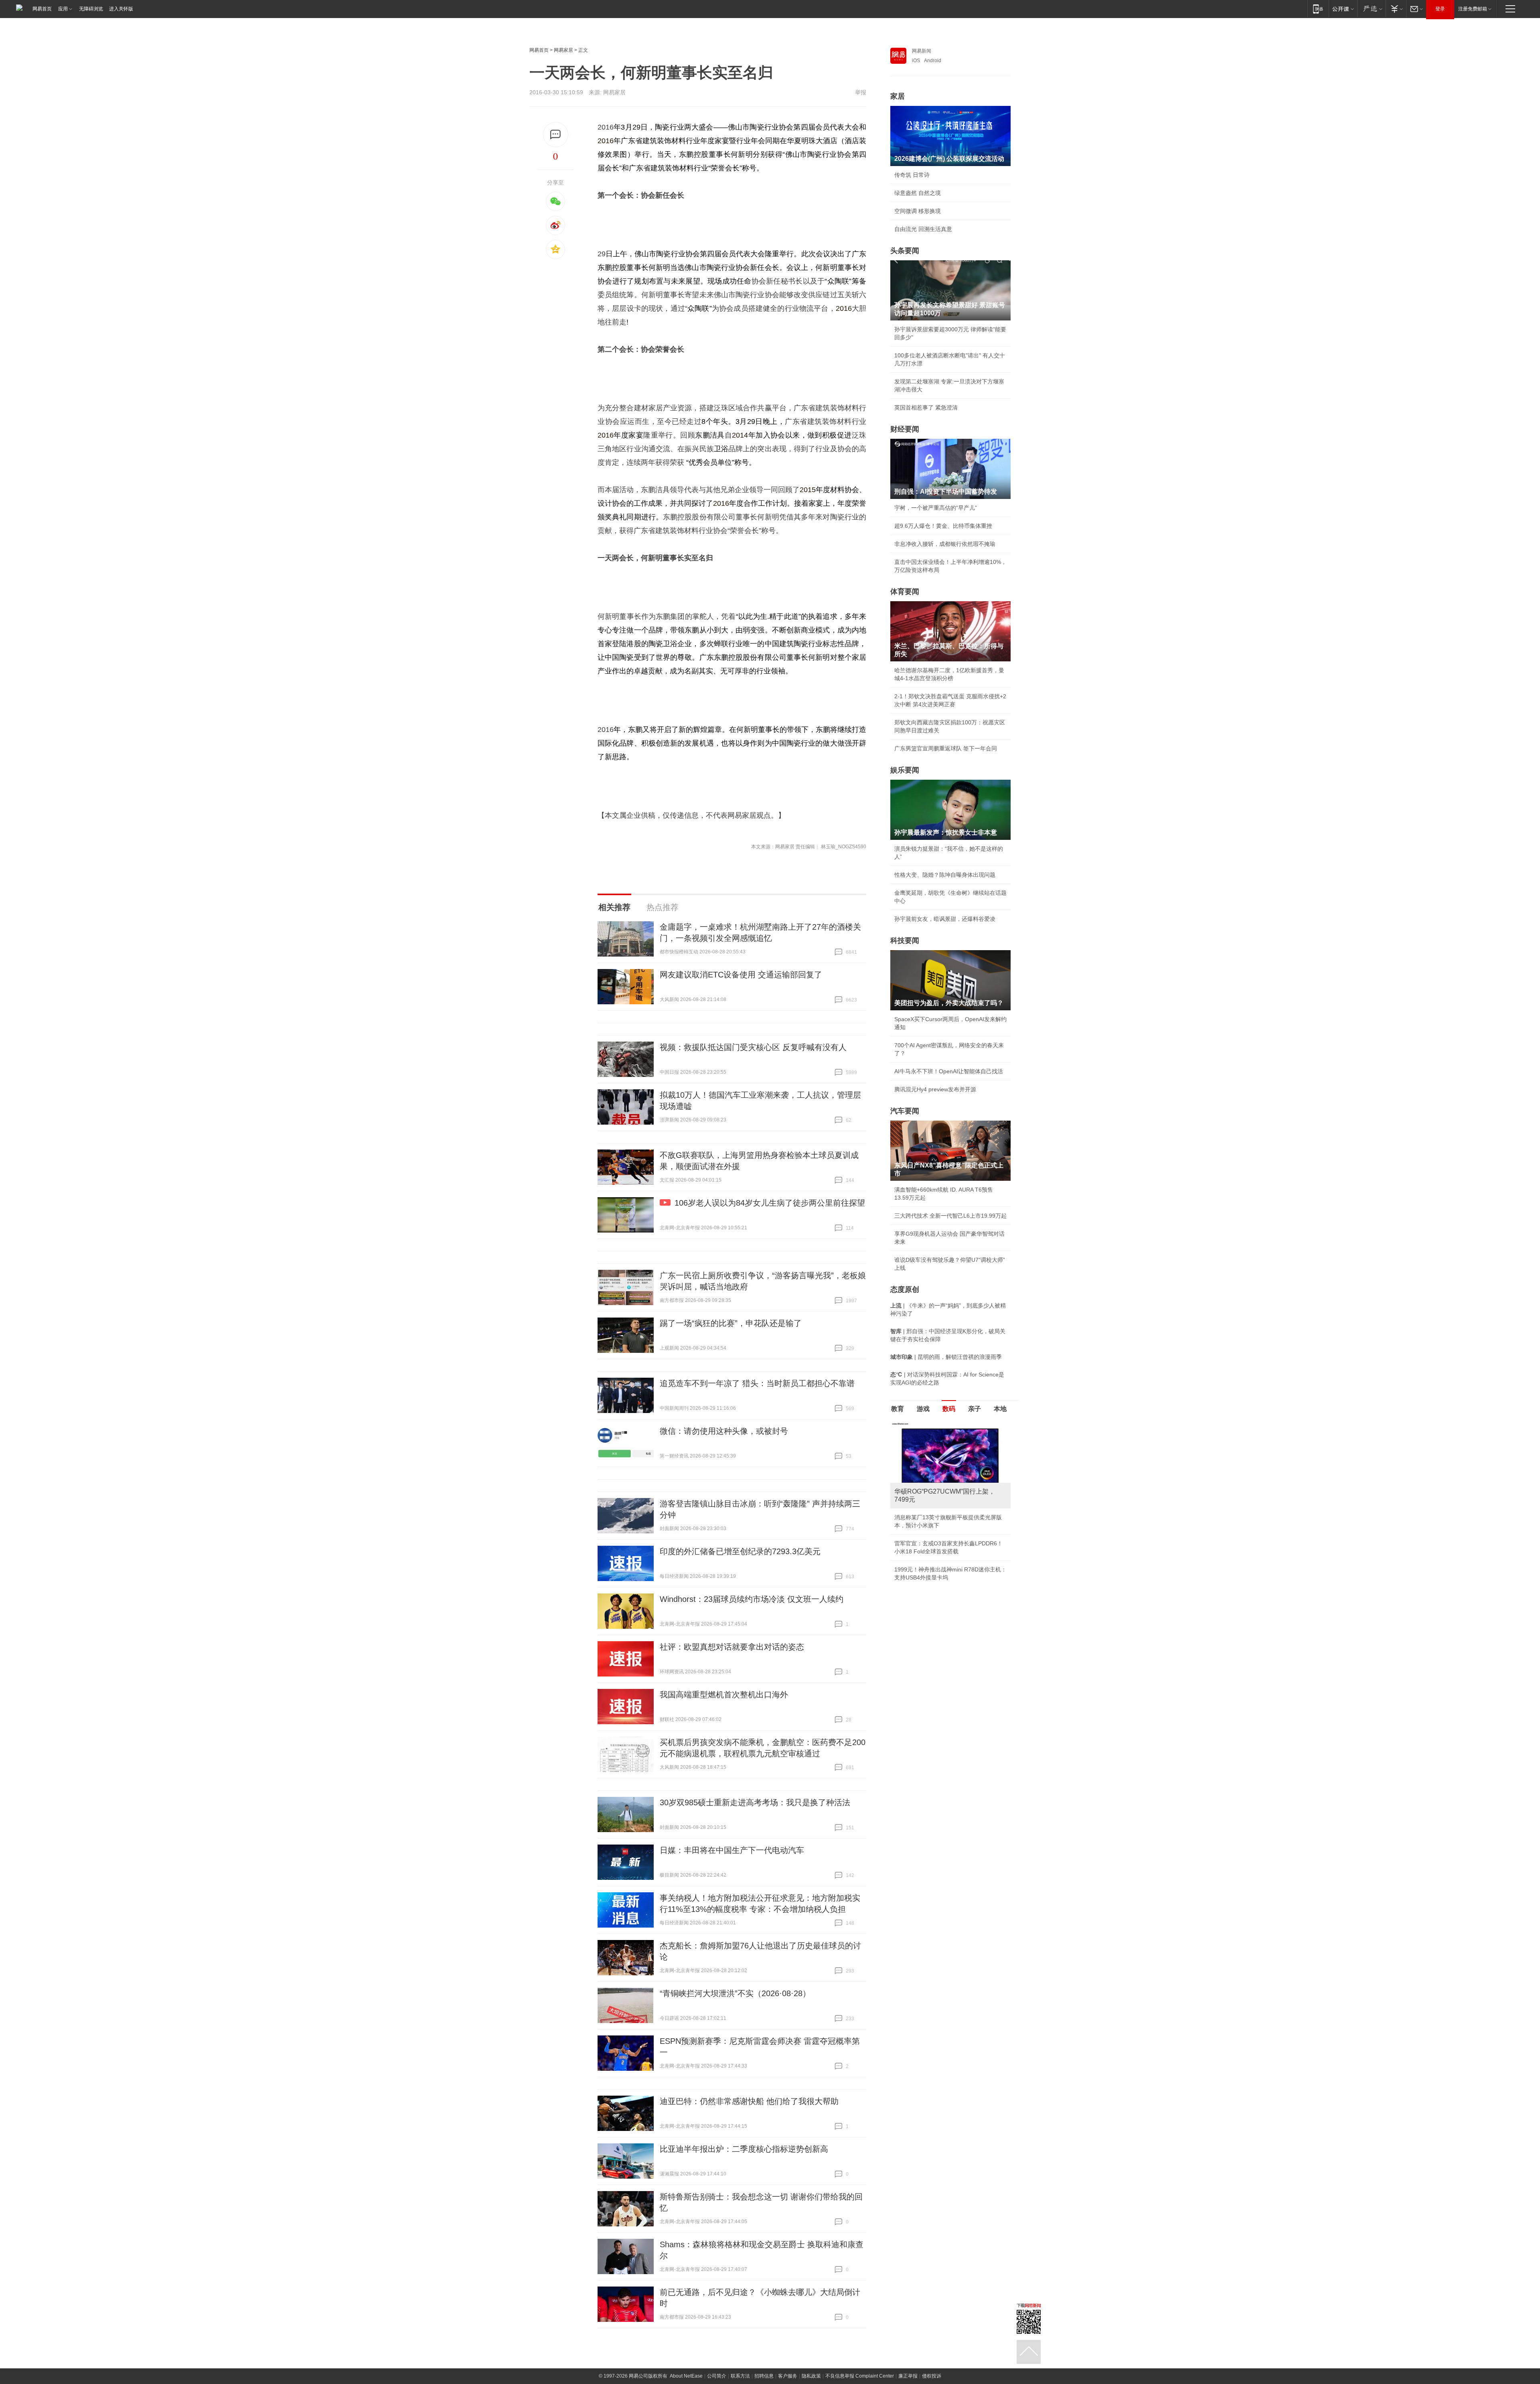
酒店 (830, 141)
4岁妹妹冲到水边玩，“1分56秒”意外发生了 (948, 1595)
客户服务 (788, 2376)
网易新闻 (922, 51)
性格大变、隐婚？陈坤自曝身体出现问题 (945, 875)
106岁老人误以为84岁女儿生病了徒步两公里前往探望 (770, 1203)
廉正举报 (908, 2376)
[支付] (1396, 9)
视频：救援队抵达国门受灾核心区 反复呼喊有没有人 (753, 1047)
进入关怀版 (121, 9)
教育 (898, 1409)
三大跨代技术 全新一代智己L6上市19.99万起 (950, 1216)
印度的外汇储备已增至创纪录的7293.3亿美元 (740, 1551)
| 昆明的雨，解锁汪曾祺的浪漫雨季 (946, 1357)
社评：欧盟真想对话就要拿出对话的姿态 (732, 1647)
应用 (63, 9)
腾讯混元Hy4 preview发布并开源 (935, 1089)
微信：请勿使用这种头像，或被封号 (724, 1431)
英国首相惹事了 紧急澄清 (926, 407)
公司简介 (717, 2376)
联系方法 (740, 2376)
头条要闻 (905, 251)
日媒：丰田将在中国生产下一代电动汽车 (732, 1850)
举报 (861, 92)
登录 (1440, 9)
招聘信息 (764, 2376)
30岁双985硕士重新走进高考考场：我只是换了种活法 (755, 1802)
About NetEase (686, 2376)
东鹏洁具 (710, 435)
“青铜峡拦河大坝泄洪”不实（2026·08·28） (735, 1993)
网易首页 (42, 9)
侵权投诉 (932, 2376)
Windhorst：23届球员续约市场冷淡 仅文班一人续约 (752, 1599)
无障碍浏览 (91, 9)
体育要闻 (905, 592)
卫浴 (721, 449)
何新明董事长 (837, 268)
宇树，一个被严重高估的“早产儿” (936, 508)
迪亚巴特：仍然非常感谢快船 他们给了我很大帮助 (749, 2101)
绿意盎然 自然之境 (918, 193)
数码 (949, 1409)
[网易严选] (1371, 9)
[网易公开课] (1343, 9)
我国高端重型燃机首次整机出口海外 (724, 1695)
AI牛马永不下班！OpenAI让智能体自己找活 (949, 1071)
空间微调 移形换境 (918, 211)
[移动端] (1318, 9)
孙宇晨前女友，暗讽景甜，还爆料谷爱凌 (945, 919)
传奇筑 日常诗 (912, 175)
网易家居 (563, 50)
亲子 (975, 1409)
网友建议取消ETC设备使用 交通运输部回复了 (741, 975)
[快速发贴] (556, 135)
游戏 (923, 1409)
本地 (1000, 1409)
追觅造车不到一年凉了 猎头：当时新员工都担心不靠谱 (757, 1383)
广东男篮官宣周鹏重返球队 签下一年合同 (946, 748)
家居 (898, 96)
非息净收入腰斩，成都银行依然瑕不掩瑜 (945, 544)
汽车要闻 (905, 1111)
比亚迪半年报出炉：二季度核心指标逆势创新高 (744, 2149)
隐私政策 (811, 2376)
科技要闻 (905, 941)
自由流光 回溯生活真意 (923, 229)
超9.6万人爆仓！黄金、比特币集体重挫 (943, 526)
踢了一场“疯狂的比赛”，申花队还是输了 (731, 1323)
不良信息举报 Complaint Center (860, 2376)
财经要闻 (905, 429)
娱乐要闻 (905, 770)
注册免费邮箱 (1473, 9)
